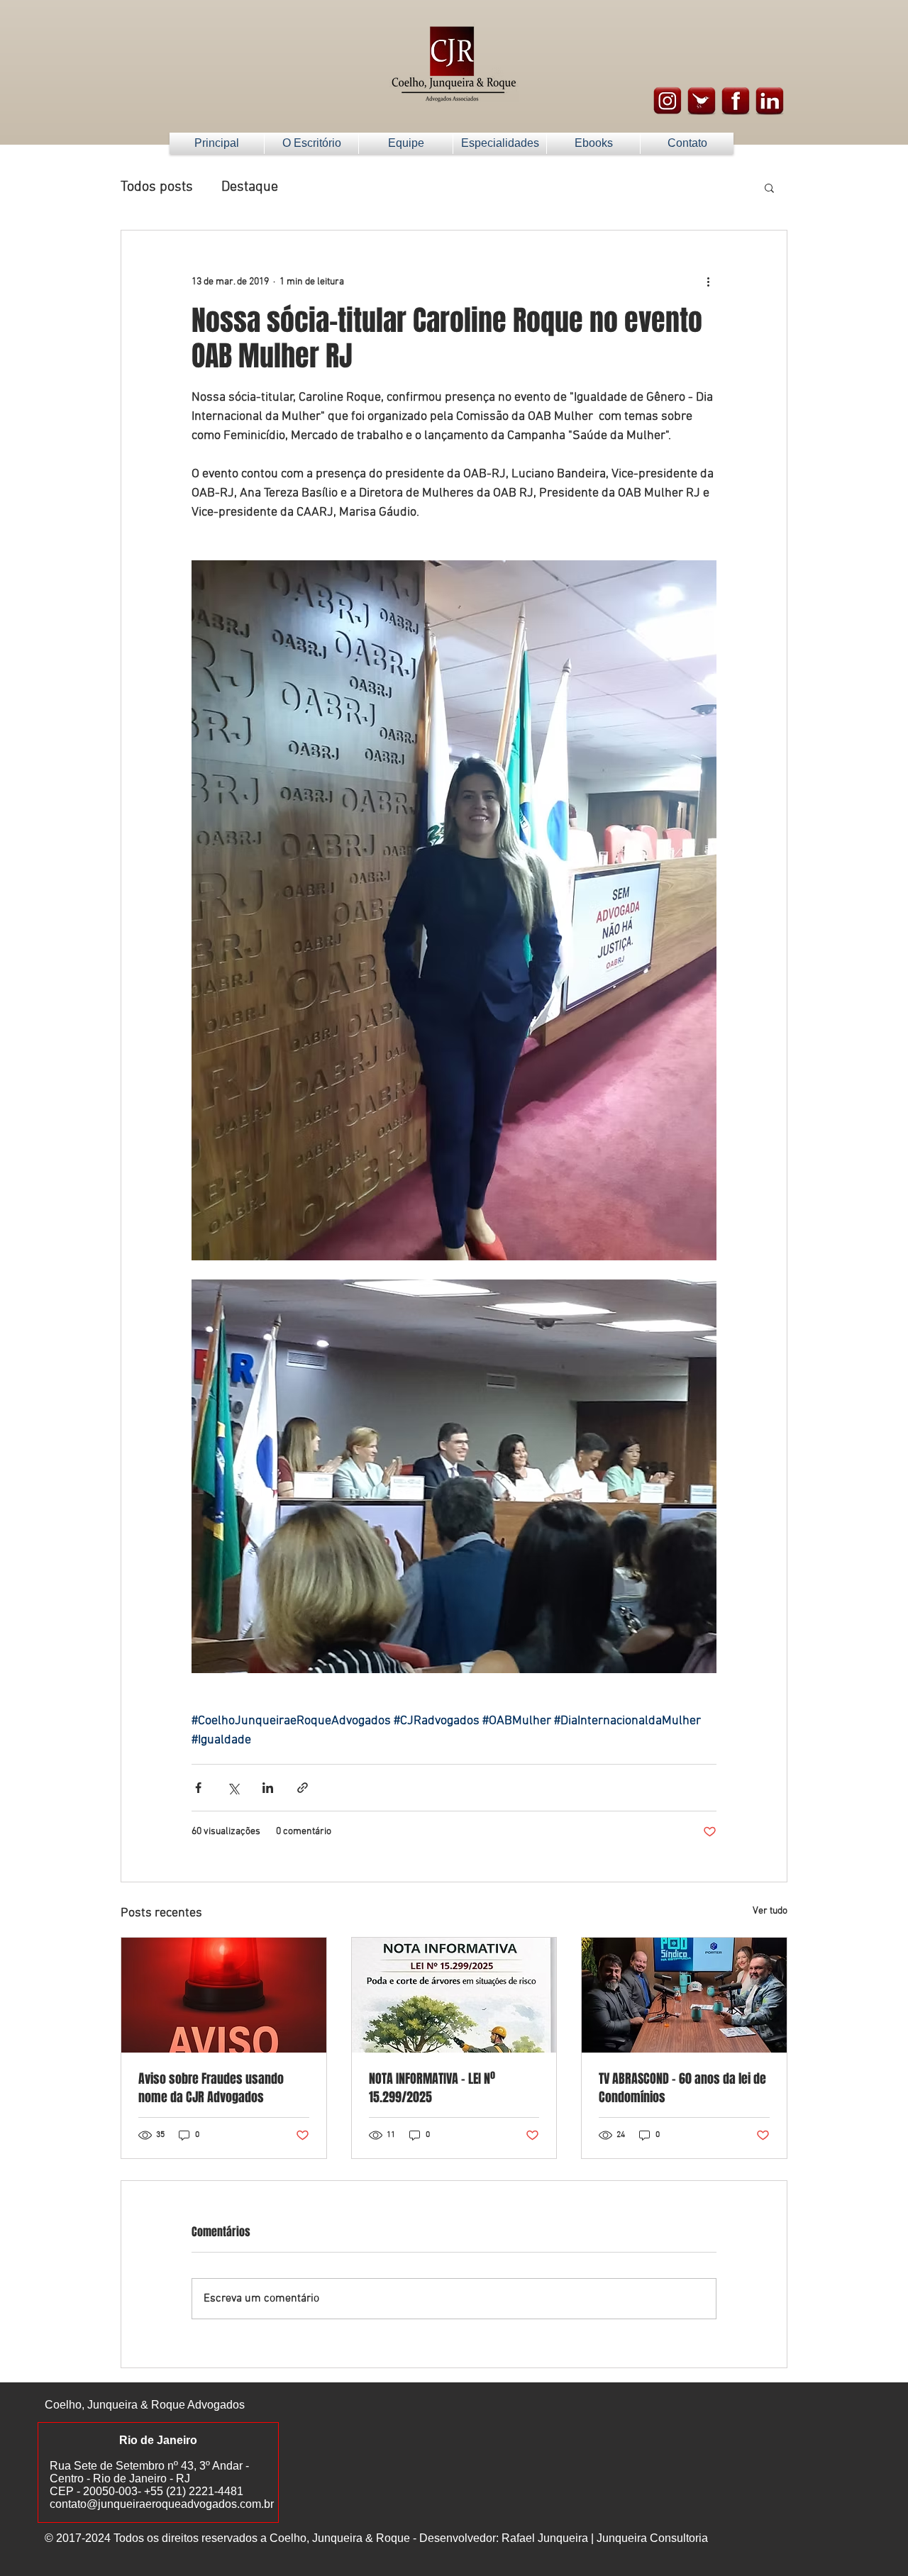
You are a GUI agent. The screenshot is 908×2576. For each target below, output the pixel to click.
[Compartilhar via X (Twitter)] (233, 1788)
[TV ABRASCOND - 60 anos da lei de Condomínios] (684, 1995)
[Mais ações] (708, 282)
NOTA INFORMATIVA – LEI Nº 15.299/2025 (432, 2088)
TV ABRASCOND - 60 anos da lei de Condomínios (682, 2088)
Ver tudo (770, 1911)
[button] (769, 187)
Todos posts (157, 187)
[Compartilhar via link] (303, 1788)
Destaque (250, 187)
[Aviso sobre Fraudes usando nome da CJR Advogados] (224, 1995)
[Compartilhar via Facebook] (198, 1788)
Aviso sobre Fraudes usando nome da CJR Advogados (211, 2088)
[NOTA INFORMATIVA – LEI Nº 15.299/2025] (454, 1995)
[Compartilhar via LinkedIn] (268, 1788)
